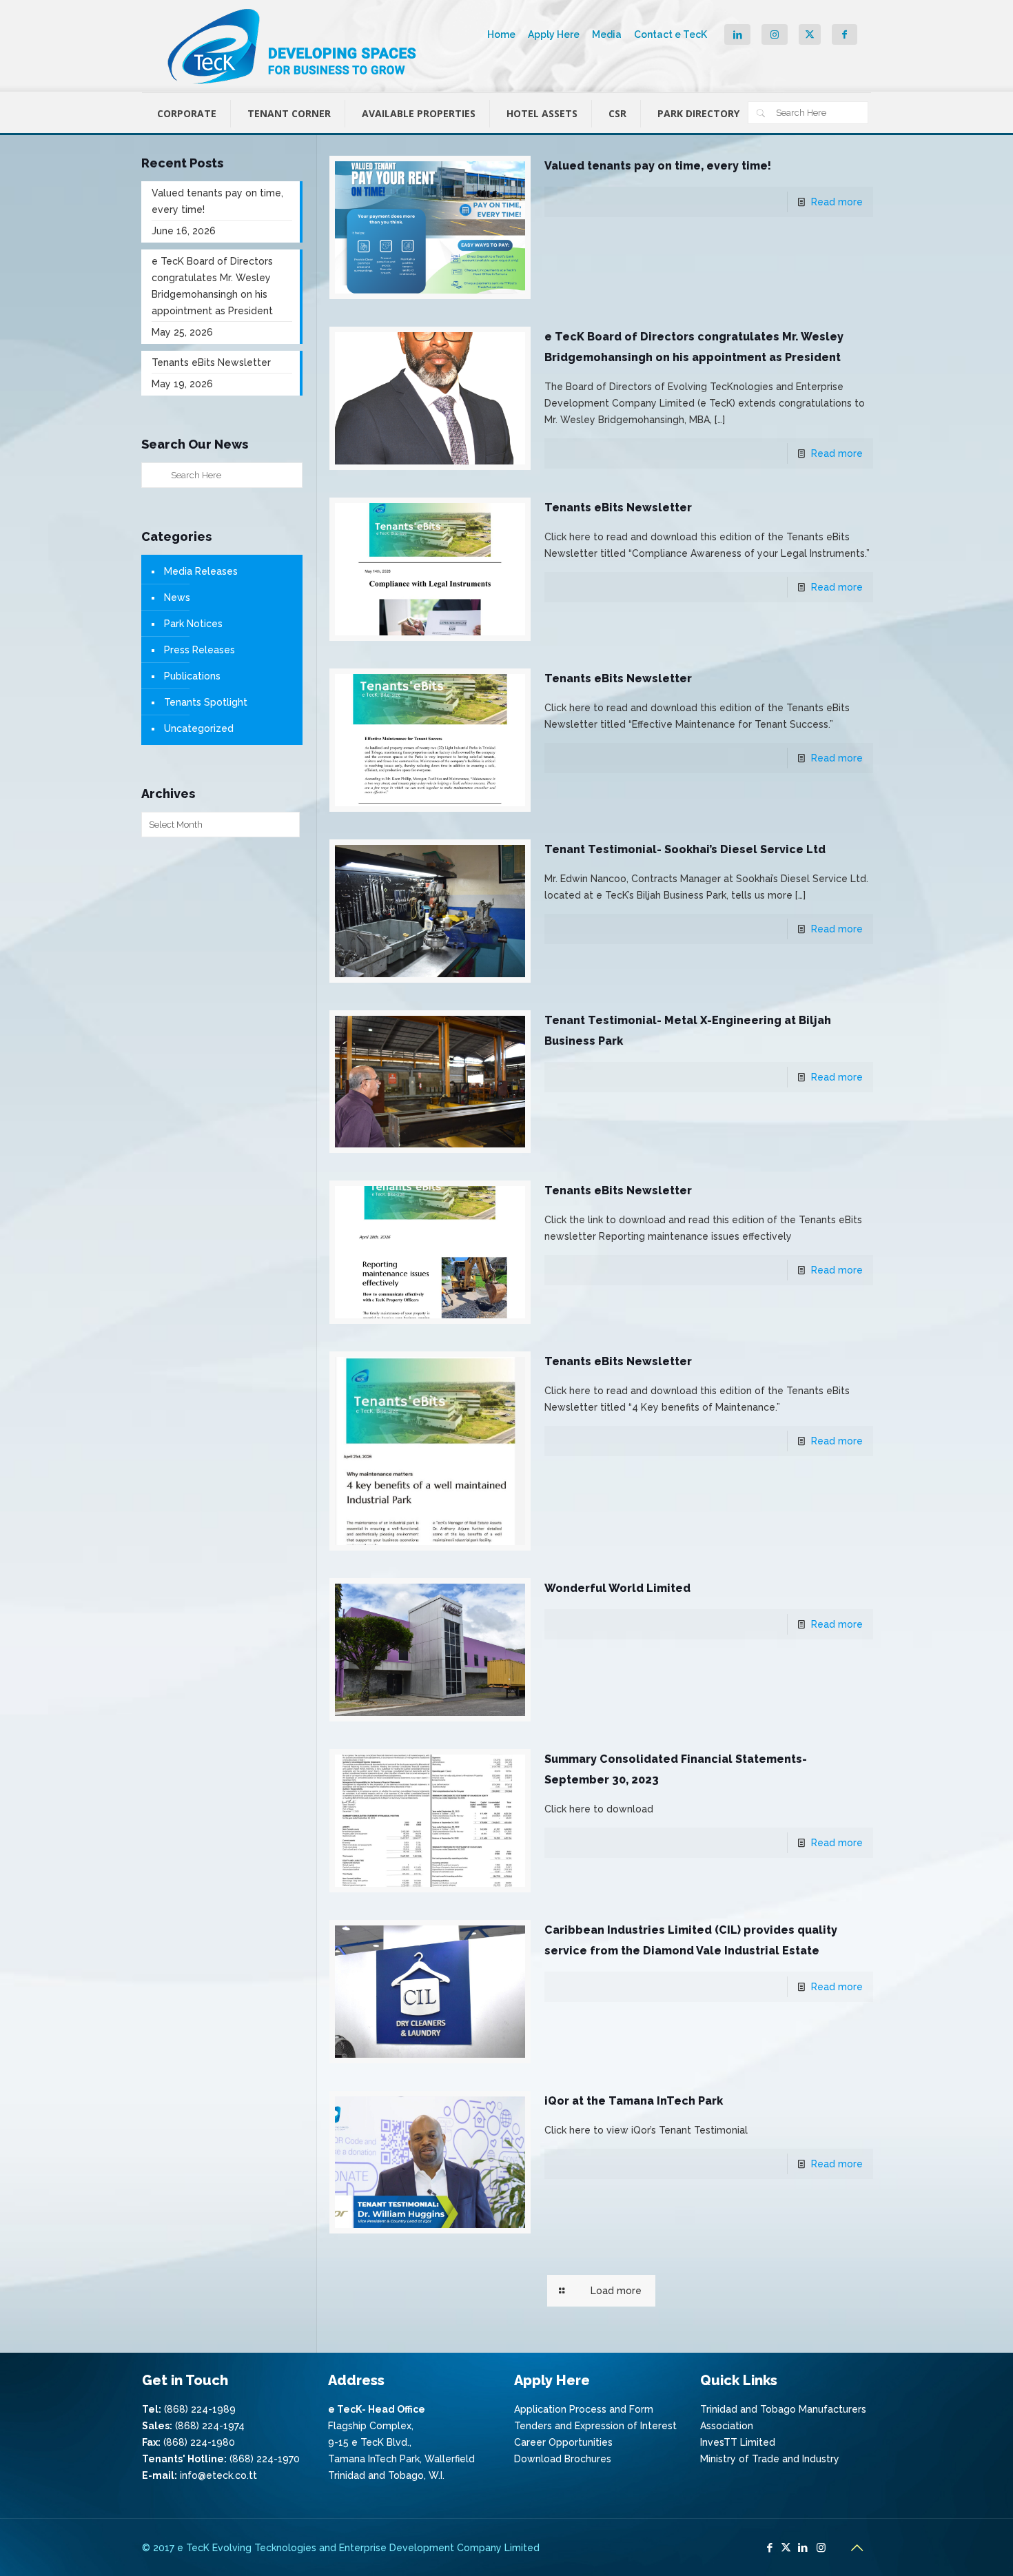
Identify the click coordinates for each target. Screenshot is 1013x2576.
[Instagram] (821, 2548)
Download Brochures (563, 2459)
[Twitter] (786, 2548)
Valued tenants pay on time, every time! (658, 166)
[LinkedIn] (802, 2548)
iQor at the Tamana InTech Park (634, 2101)
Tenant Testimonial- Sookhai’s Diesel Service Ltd (685, 849)
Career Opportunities (563, 2442)
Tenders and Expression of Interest (595, 2426)
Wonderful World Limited (617, 1588)
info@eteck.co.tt (218, 2475)
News (177, 597)
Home (501, 34)
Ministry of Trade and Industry (770, 2459)
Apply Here (554, 34)
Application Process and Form (584, 2409)
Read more (837, 202)
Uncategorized (199, 728)
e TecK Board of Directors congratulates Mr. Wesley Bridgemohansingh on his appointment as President (212, 286)
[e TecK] (294, 46)
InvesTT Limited (738, 2442)
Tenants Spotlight (206, 702)
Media (607, 34)
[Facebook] (769, 2548)
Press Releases (199, 650)
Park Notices (193, 624)
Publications (192, 676)
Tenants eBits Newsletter (618, 508)
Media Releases (201, 571)
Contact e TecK (671, 34)
